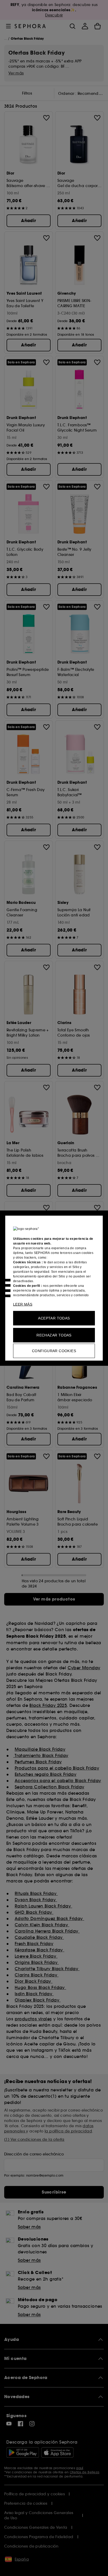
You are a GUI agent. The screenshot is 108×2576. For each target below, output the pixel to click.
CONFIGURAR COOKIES (54, 1351)
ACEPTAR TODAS (54, 1318)
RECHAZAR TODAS (54, 1335)
